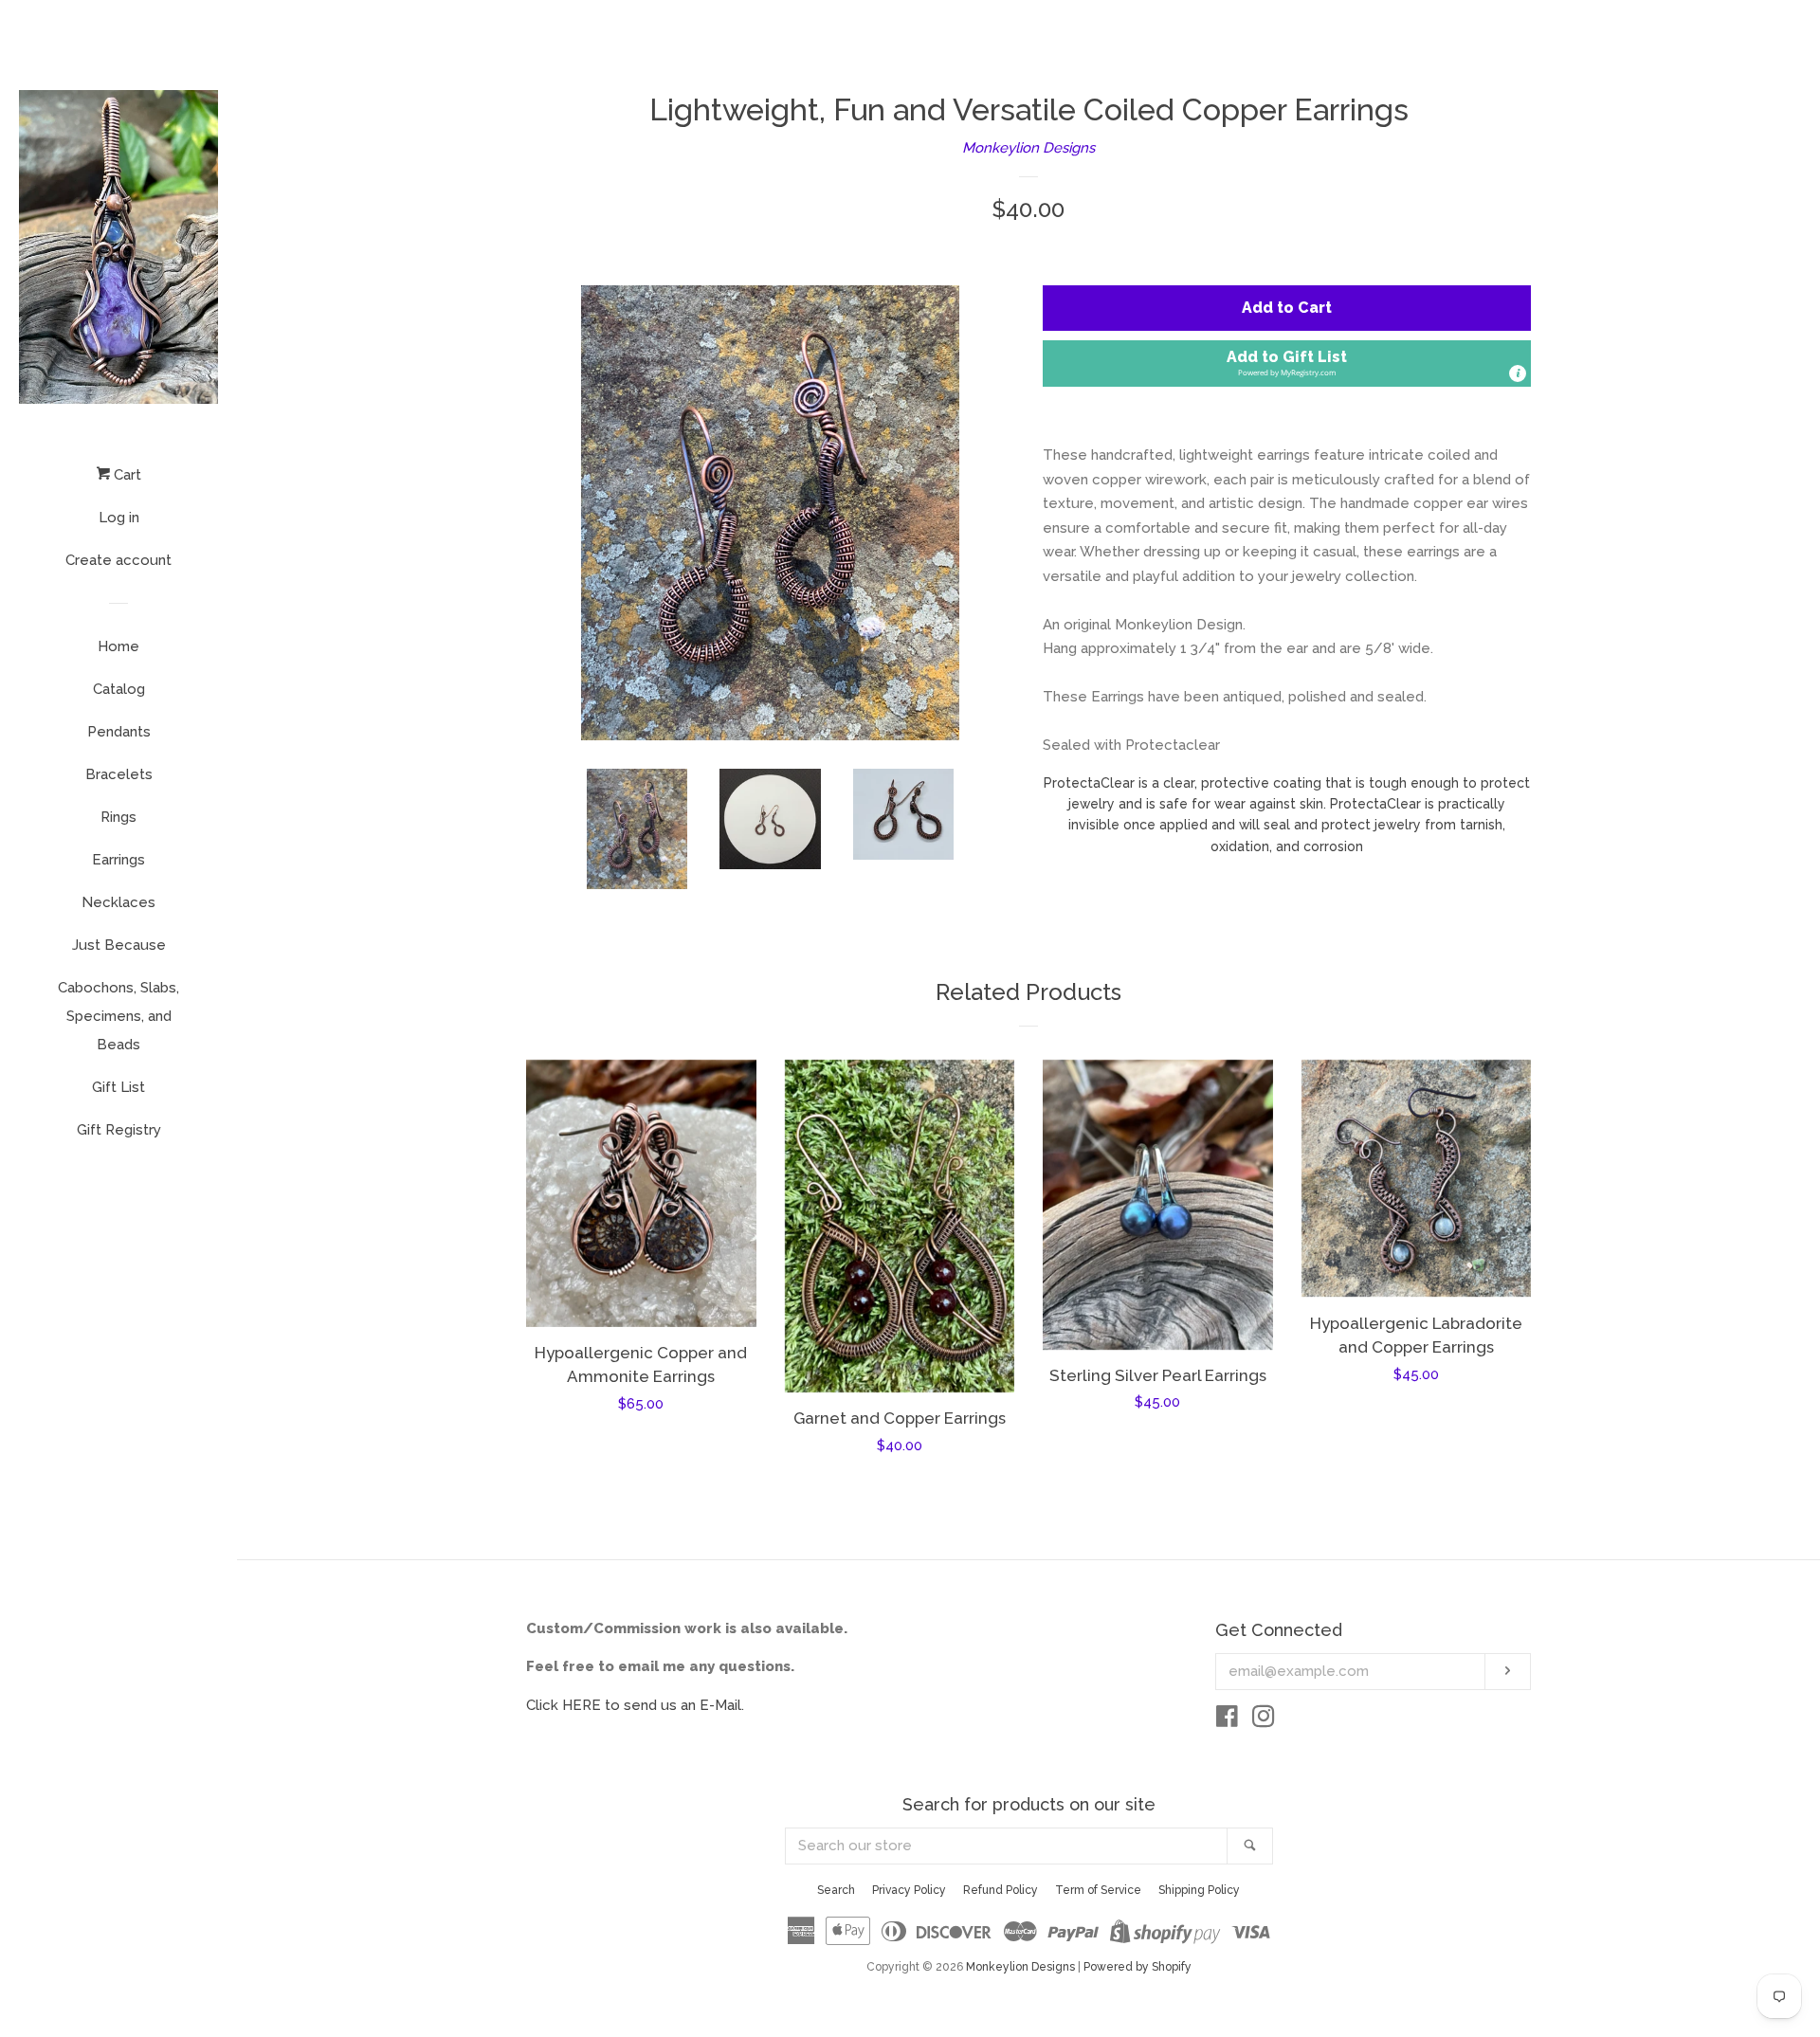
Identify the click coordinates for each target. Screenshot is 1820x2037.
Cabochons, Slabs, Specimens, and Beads (118, 1016)
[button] (1287, 364)
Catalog (119, 689)
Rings (118, 817)
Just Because (119, 945)
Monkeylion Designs (1028, 148)
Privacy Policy (909, 1890)
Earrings (118, 860)
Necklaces (118, 902)
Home (118, 646)
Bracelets (119, 774)
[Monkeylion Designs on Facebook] (1227, 1720)
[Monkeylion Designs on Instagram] (1264, 1720)
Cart (126, 475)
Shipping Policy (1199, 1890)
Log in (119, 518)
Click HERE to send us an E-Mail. (635, 1705)
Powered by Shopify (1137, 1967)
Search (836, 1890)
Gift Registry (119, 1130)
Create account (118, 560)
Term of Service (1098, 1890)
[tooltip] (1518, 373)
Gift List (118, 1087)
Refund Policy (1001, 1890)
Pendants (119, 732)
